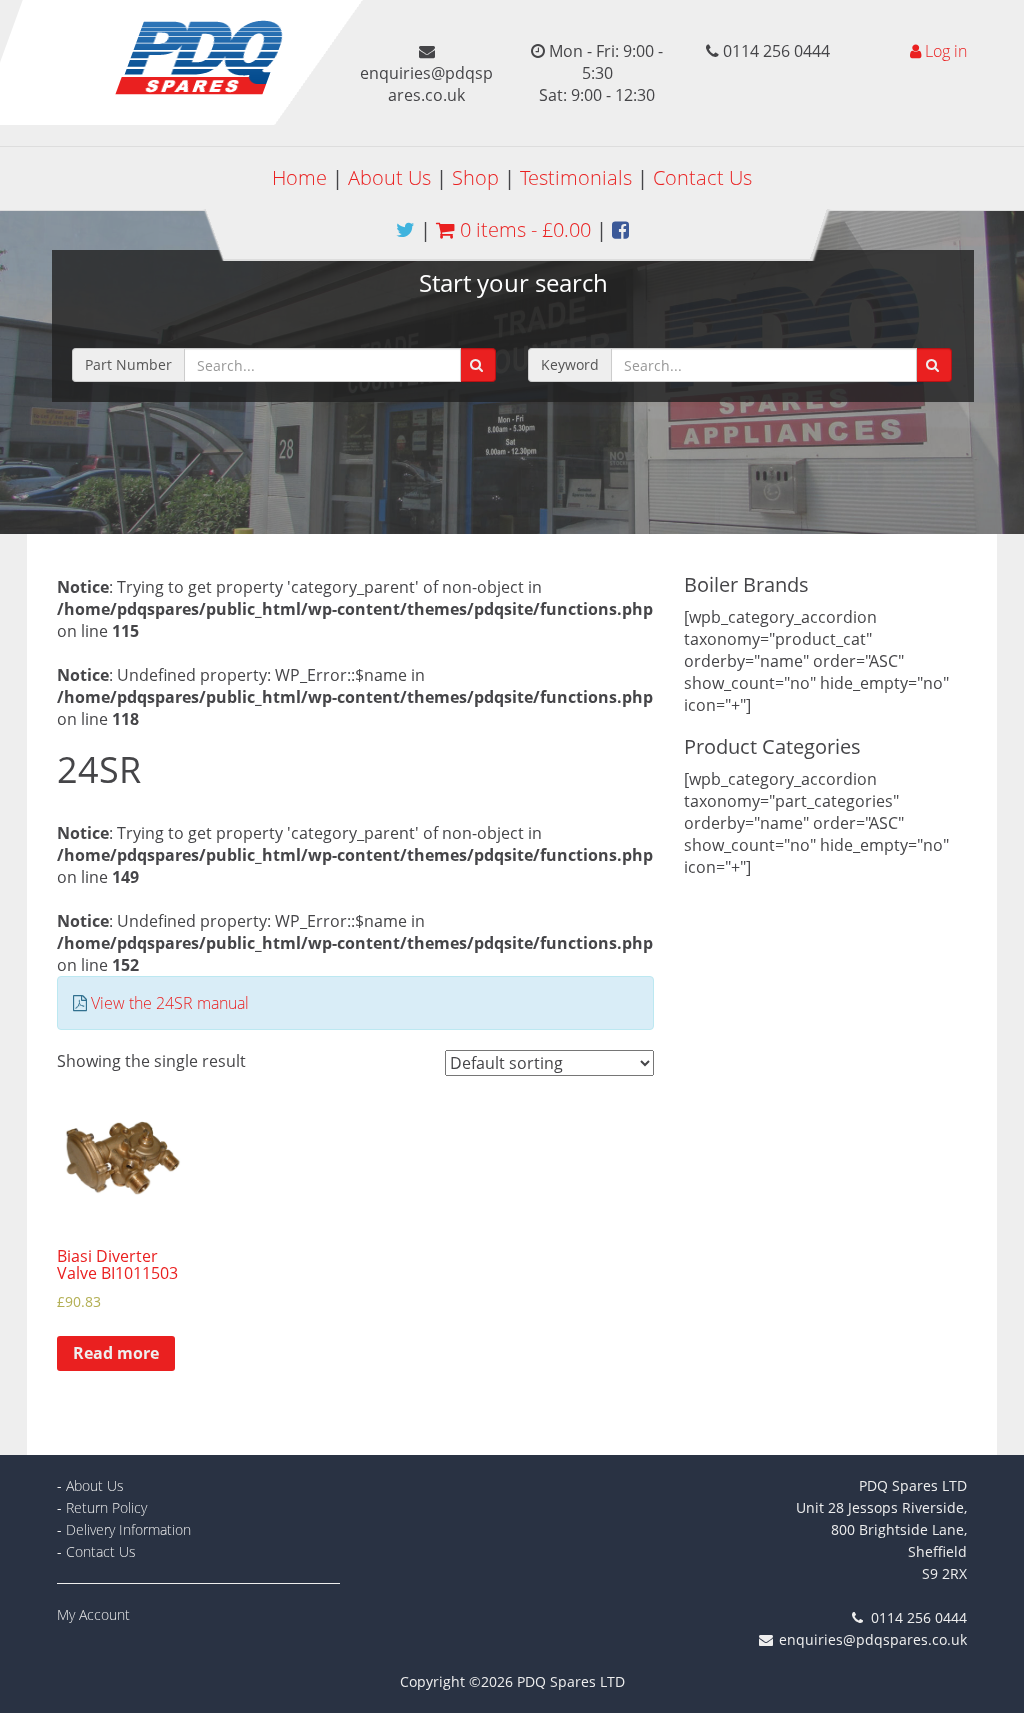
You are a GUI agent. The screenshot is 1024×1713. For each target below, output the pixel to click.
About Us (389, 177)
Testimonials (576, 177)
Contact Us (702, 177)
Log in (946, 51)
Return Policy (106, 1507)
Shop (475, 177)
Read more (116, 1353)
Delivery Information (128, 1529)
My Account (93, 1614)
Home (299, 177)
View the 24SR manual (170, 1003)
